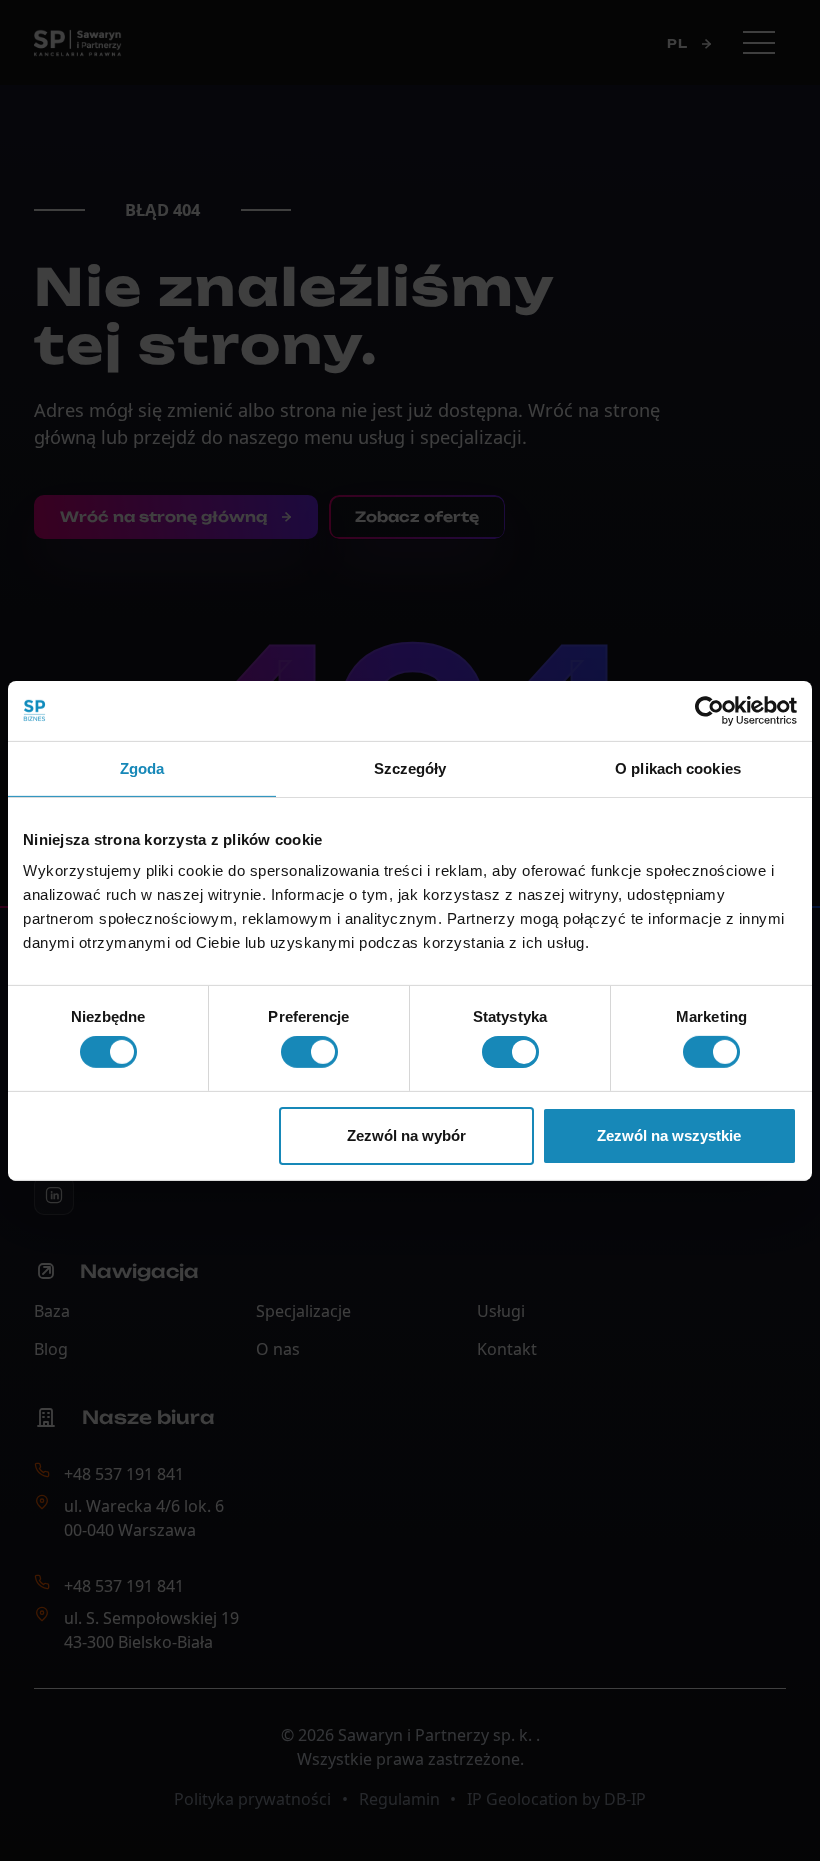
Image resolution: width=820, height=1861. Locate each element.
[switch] (309, 1052)
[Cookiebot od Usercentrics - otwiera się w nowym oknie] (709, 710)
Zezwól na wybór (406, 1135)
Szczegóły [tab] (410, 767)
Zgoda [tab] (142, 767)
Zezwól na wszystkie (669, 1135)
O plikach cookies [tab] (678, 767)
